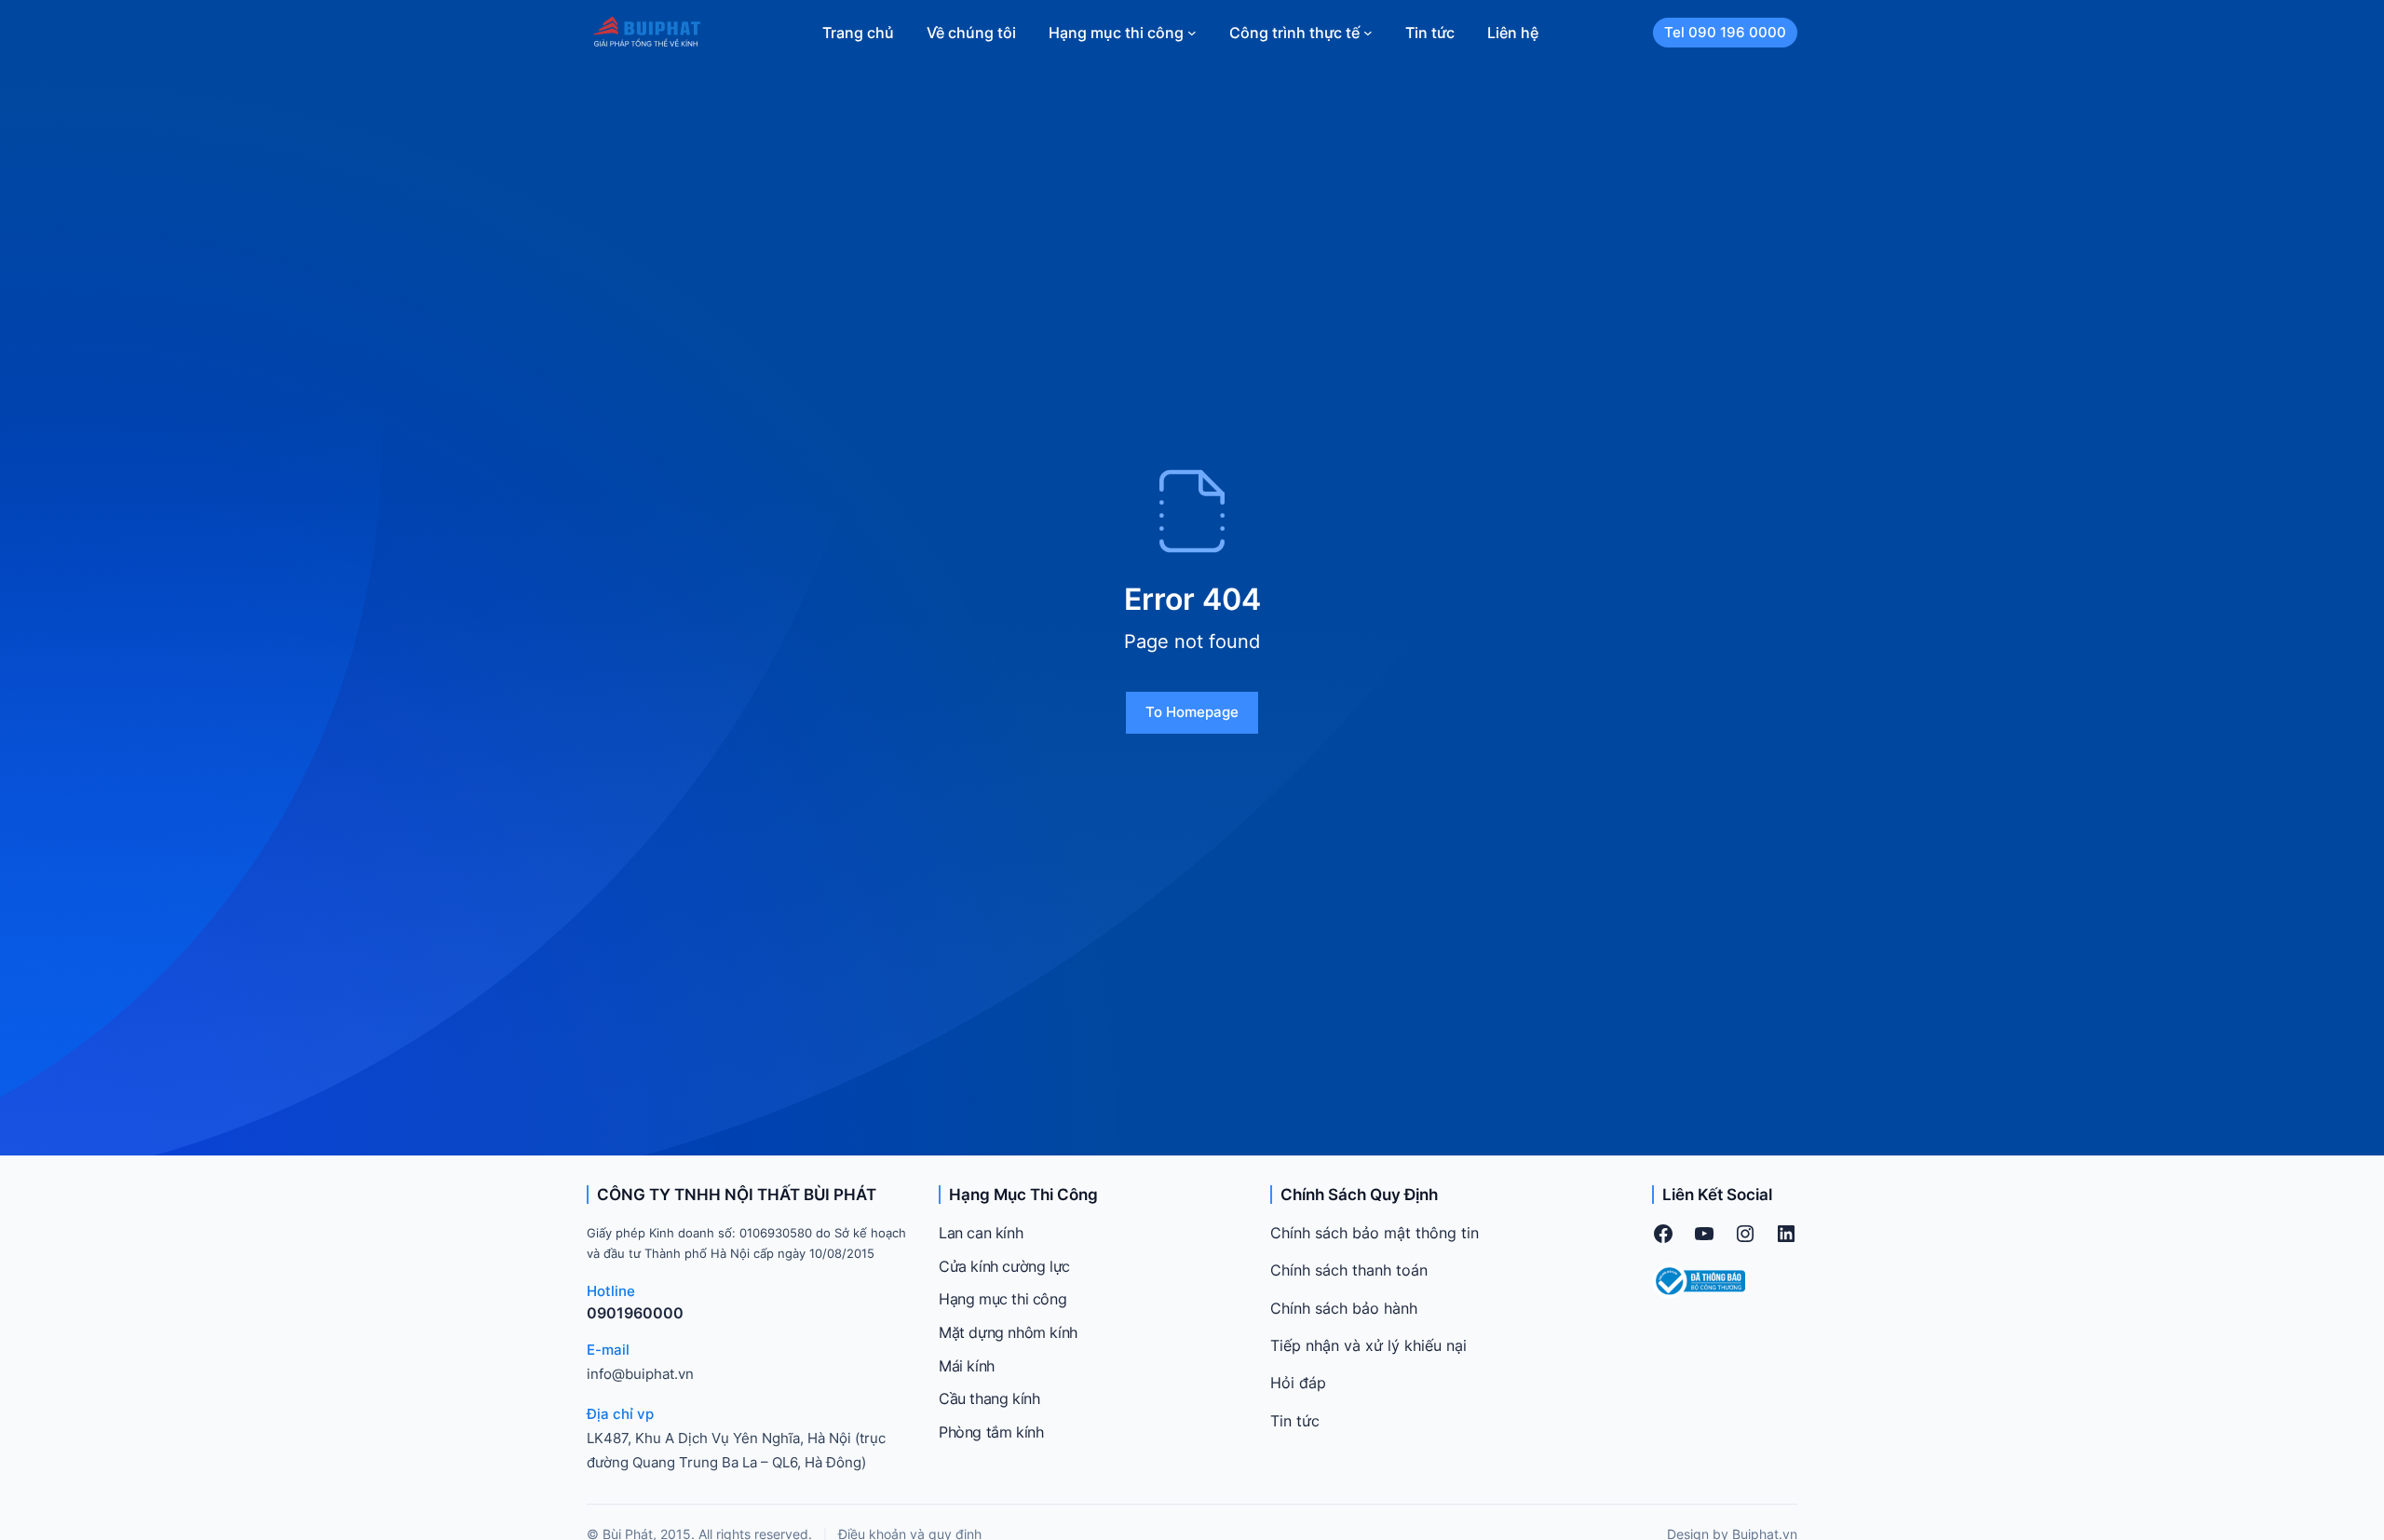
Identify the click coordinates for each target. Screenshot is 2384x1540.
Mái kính (967, 1366)
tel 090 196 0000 (1725, 32)
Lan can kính (981, 1233)
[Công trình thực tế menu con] (1368, 33)
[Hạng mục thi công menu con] (1192, 33)
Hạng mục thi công (1002, 1299)
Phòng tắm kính (991, 1432)
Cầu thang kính (989, 1398)
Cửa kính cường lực (1004, 1266)
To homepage (1192, 712)
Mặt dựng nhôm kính (1008, 1332)
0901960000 (635, 1313)
